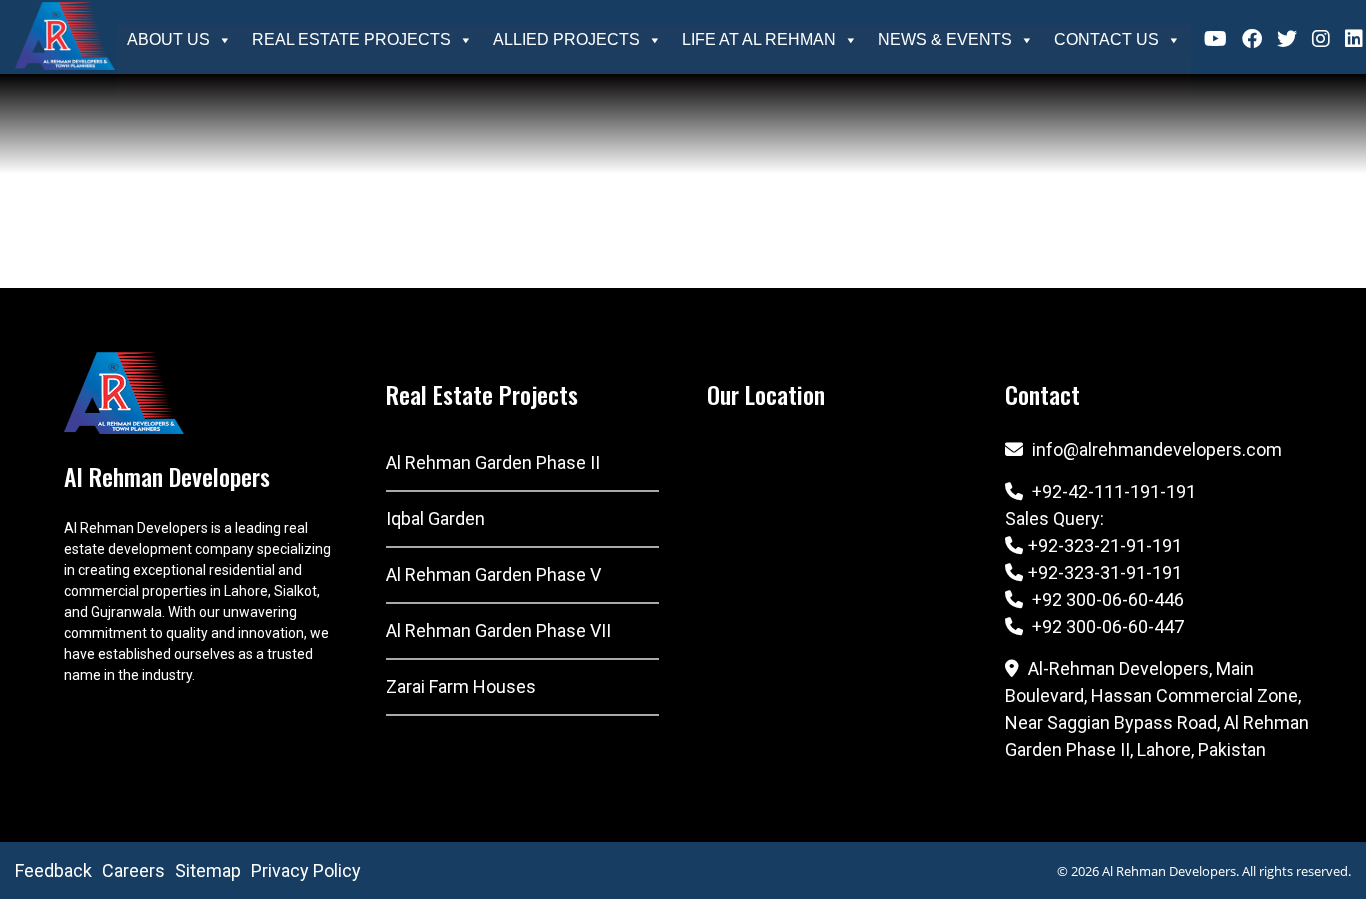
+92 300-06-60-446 (1106, 599)
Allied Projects (566, 39)
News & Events (945, 39)
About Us (168, 39)
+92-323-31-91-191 (1105, 572)
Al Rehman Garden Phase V (493, 574)
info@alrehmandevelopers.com (1157, 449)
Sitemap (208, 870)
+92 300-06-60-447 (1106, 626)
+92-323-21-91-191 (1105, 545)
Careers (133, 870)
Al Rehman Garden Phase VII (498, 630)
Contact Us (1106, 39)
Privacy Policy (306, 870)
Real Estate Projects (351, 39)
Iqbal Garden (435, 518)
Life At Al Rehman (759, 39)
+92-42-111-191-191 (1114, 491)
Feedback (53, 870)
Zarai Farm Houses (461, 686)
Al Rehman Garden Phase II (493, 462)
